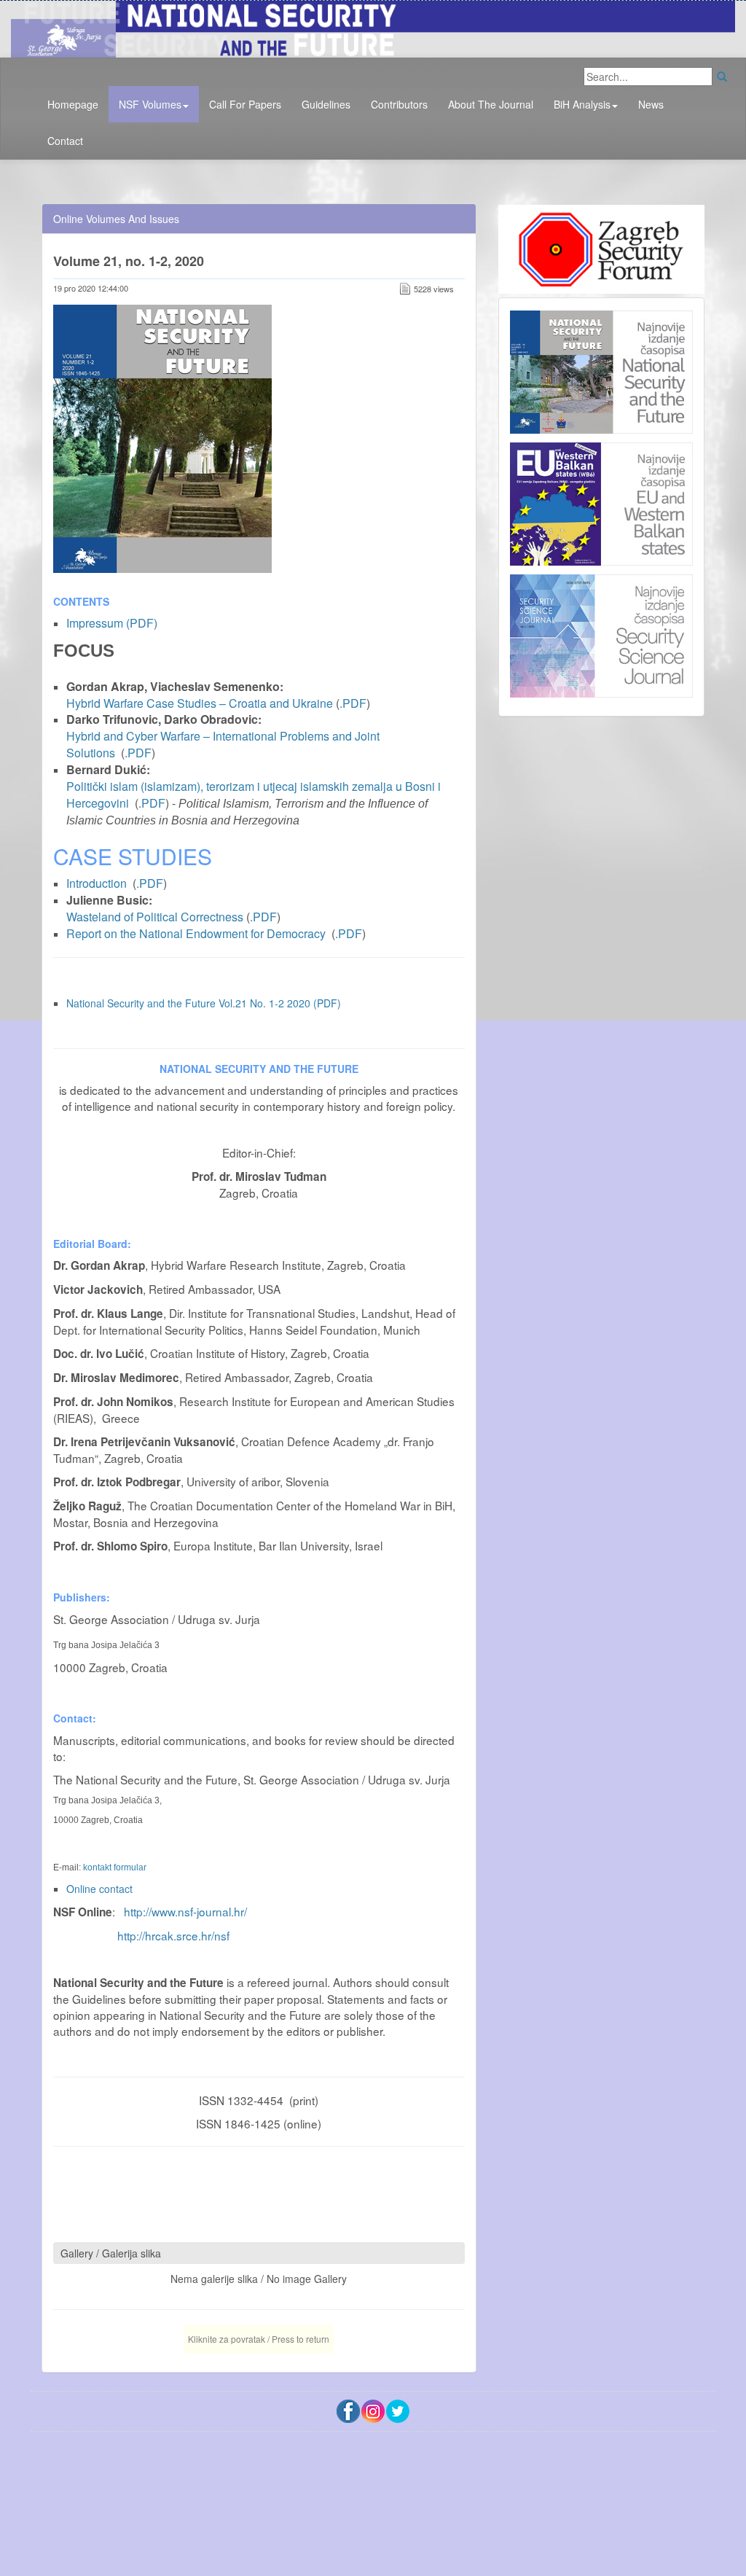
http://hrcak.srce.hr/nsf (173, 1935)
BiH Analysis (582, 104)
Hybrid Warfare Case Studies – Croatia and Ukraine (200, 703)
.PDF (353, 703)
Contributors (399, 104)
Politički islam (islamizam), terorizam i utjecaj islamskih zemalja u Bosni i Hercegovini (254, 795)
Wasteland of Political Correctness (155, 917)
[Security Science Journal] (601, 632)
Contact (65, 141)
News (651, 104)
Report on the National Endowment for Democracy (196, 933)
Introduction (97, 883)
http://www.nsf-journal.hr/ (185, 1911)
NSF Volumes (150, 104)
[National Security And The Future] (373, 27)
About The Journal (491, 104)
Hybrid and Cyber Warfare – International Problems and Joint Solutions (223, 744)
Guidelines (326, 104)
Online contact (99, 1889)
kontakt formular (115, 1867)
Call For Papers (245, 104)
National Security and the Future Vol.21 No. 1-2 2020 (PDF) (204, 1003)
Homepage (73, 104)
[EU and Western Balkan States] (601, 502)
